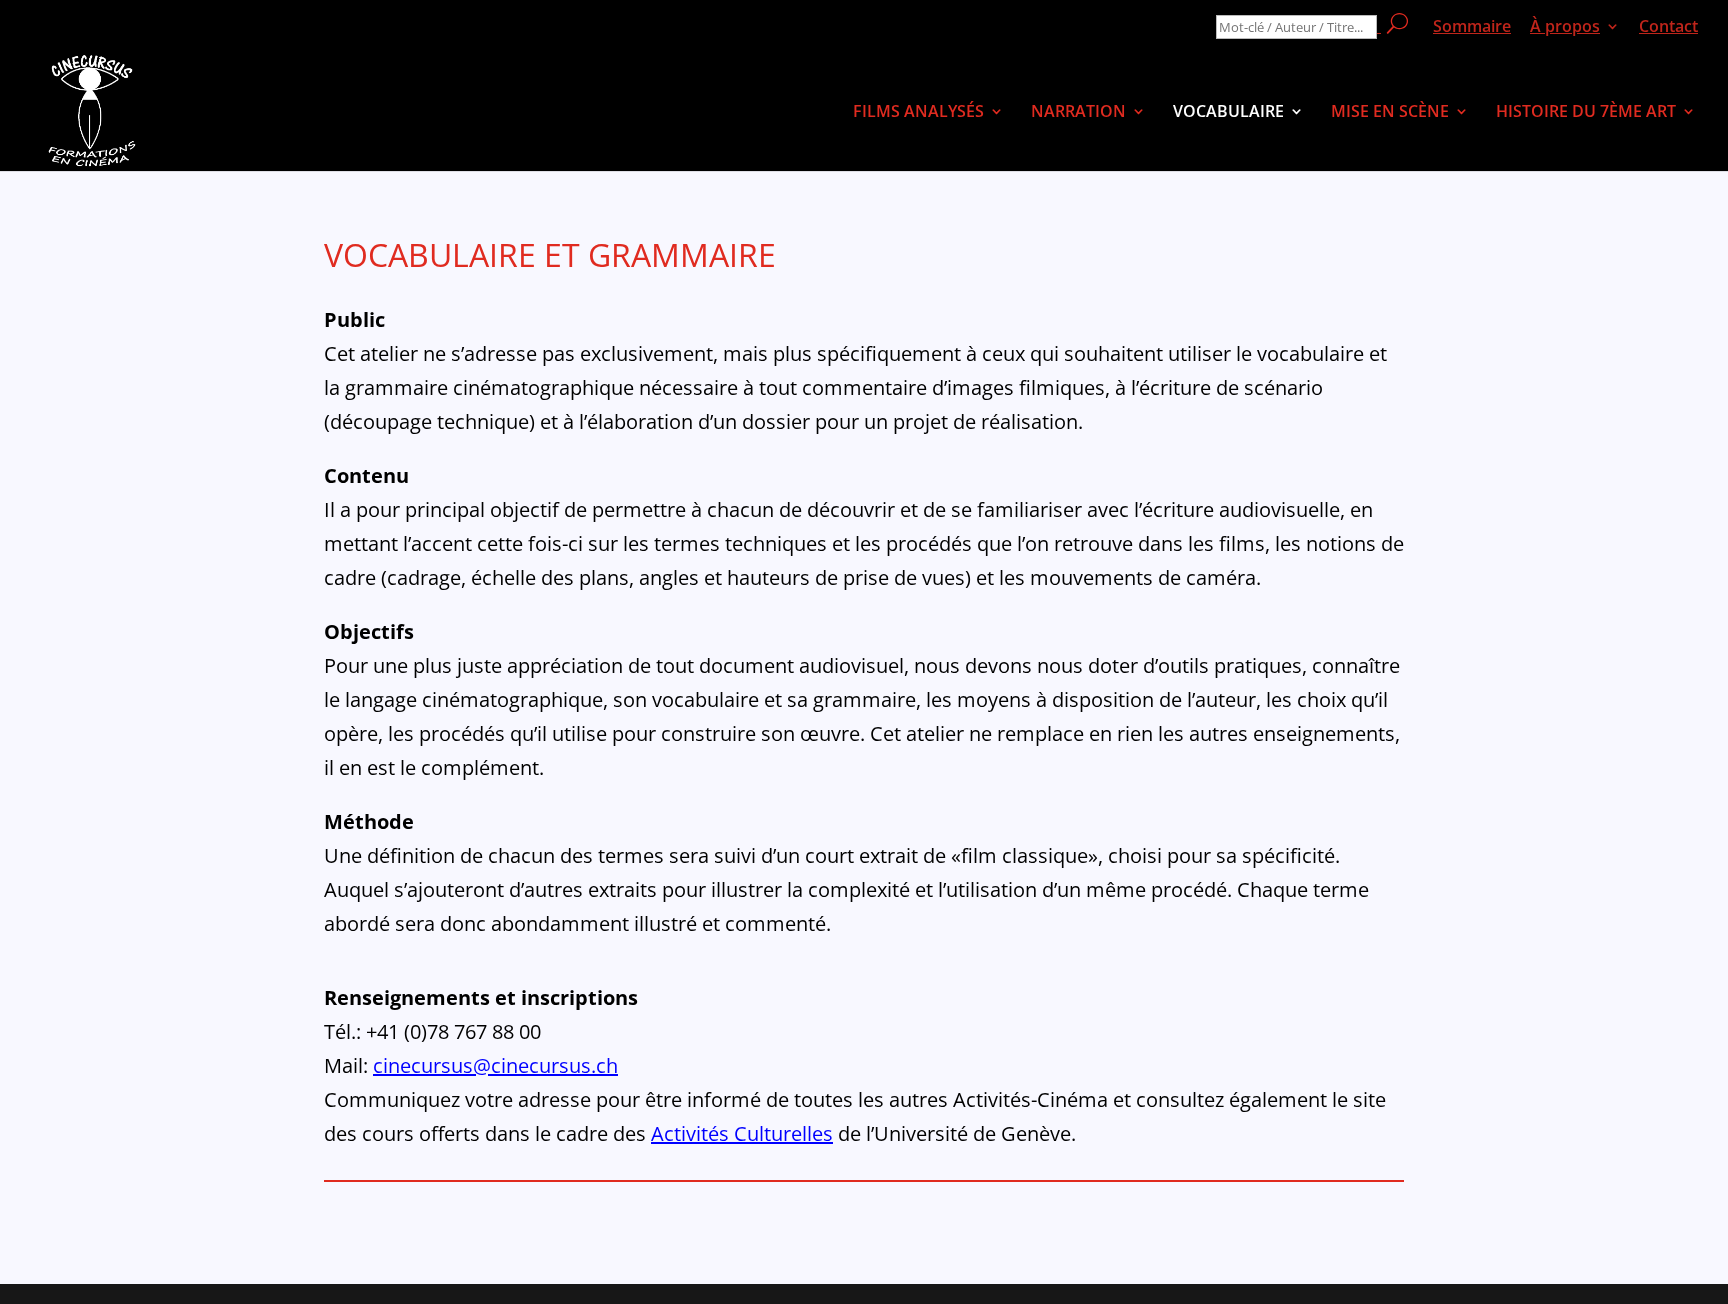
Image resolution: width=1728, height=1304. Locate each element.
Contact (1668, 27)
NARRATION (1078, 113)
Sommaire (1472, 27)
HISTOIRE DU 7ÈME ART (1586, 113)
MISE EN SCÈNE (1390, 113)
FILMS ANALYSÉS (918, 113)
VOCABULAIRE (1228, 113)
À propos (1565, 27)
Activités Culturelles (742, 1133)
